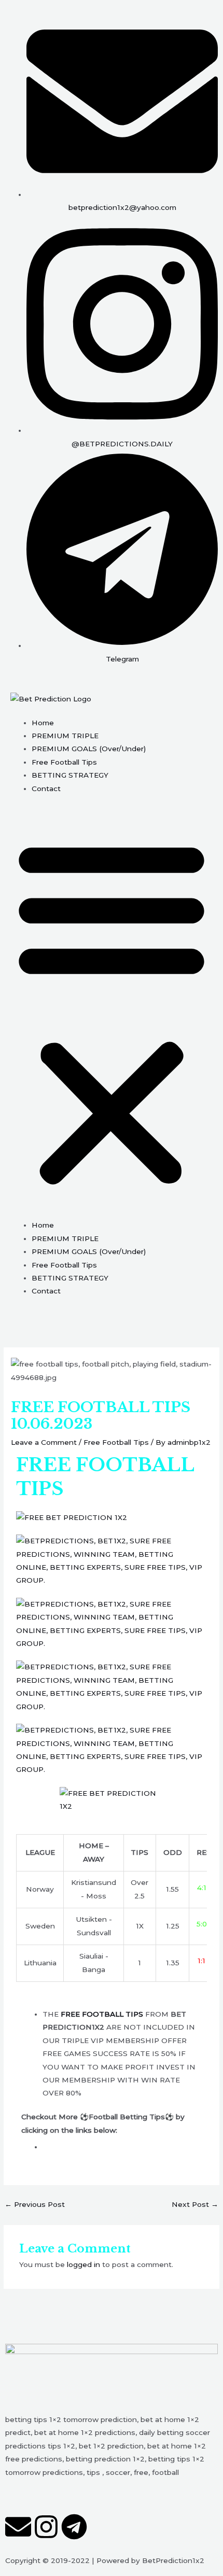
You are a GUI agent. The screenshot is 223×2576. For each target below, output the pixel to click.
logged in (83, 2264)
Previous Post (35, 2204)
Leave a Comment (44, 1442)
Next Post (195, 2204)
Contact (46, 789)
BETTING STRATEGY (70, 775)
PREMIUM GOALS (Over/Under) (89, 749)
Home (43, 723)
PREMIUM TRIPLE (65, 736)
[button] (112, 1012)
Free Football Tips (64, 762)
